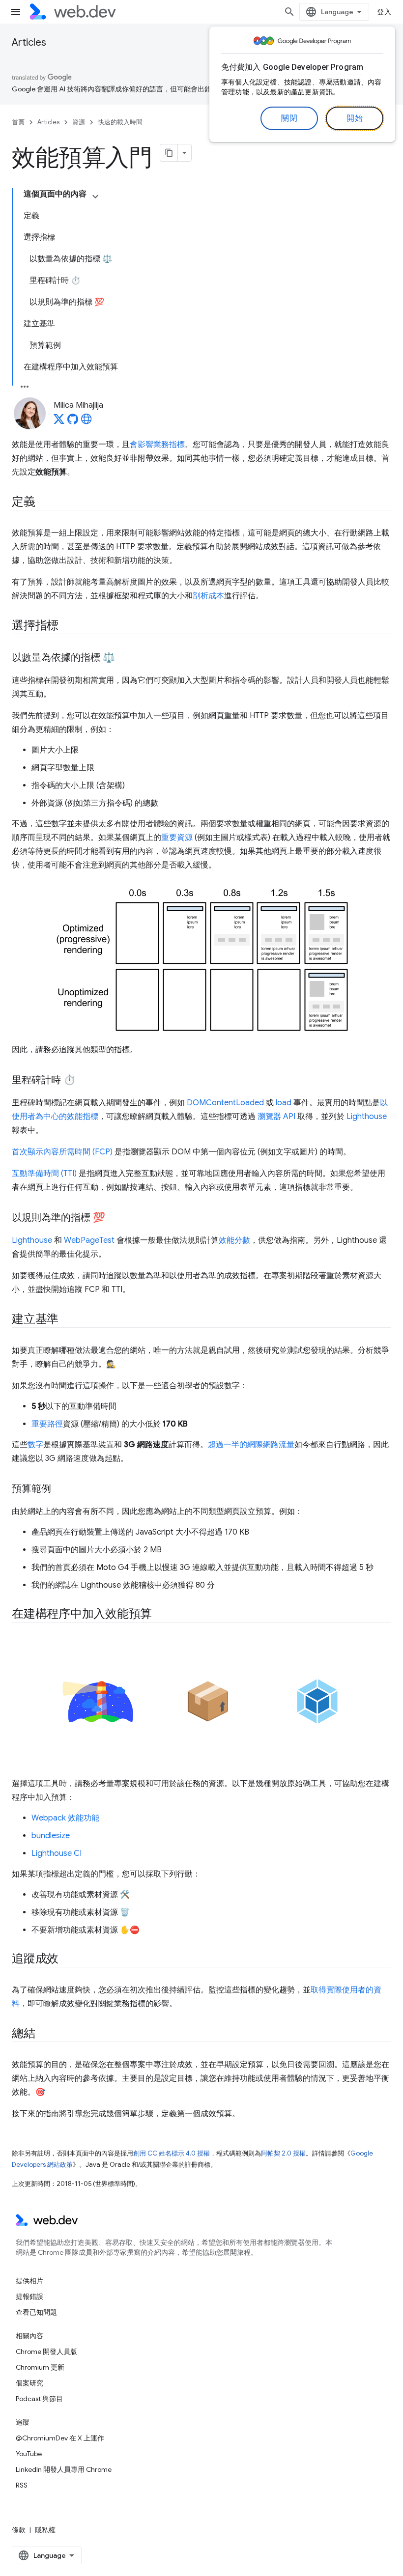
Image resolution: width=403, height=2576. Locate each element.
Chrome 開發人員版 (46, 2352)
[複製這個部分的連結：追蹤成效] (67, 1960)
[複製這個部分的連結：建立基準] (67, 1320)
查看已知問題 (36, 2312)
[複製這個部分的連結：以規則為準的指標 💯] (114, 1218)
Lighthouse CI (57, 1853)
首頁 (18, 122)
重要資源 (177, 838)
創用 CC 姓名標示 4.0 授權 (172, 2153)
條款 (19, 2530)
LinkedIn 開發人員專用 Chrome (64, 2469)
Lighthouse (367, 1117)
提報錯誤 (29, 2296)
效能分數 (234, 1240)
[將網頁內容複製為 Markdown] (169, 153)
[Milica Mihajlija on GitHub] (73, 422)
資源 (79, 122)
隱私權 (45, 2530)
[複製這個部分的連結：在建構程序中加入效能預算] (161, 1615)
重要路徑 (47, 1424)
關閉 (289, 118)
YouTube (29, 2454)
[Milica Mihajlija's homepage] (86, 422)
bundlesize (51, 1836)
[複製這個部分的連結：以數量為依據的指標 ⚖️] (124, 658)
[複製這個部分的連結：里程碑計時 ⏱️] (85, 1081)
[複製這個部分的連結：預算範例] (60, 1489)
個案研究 (29, 2383)
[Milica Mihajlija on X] (59, 422)
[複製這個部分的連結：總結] (44, 2034)
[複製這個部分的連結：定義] (44, 503)
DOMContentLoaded (225, 1103)
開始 (355, 118)
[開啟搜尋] (289, 12)
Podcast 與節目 (39, 2399)
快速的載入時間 (120, 122)
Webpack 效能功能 (65, 1818)
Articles (29, 42)
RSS (22, 2485)
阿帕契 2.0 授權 (283, 2153)
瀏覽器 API (276, 1117)
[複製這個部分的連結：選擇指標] (67, 626)
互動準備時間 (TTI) (44, 1174)
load (284, 1103)
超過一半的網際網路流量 (251, 1445)
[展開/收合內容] (95, 196)
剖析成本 (208, 596)
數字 (35, 1445)
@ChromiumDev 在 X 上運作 (60, 2438)
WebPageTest (89, 1240)
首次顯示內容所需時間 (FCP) (62, 1152)
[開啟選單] (16, 12)
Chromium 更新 (40, 2367)
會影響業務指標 (157, 445)
